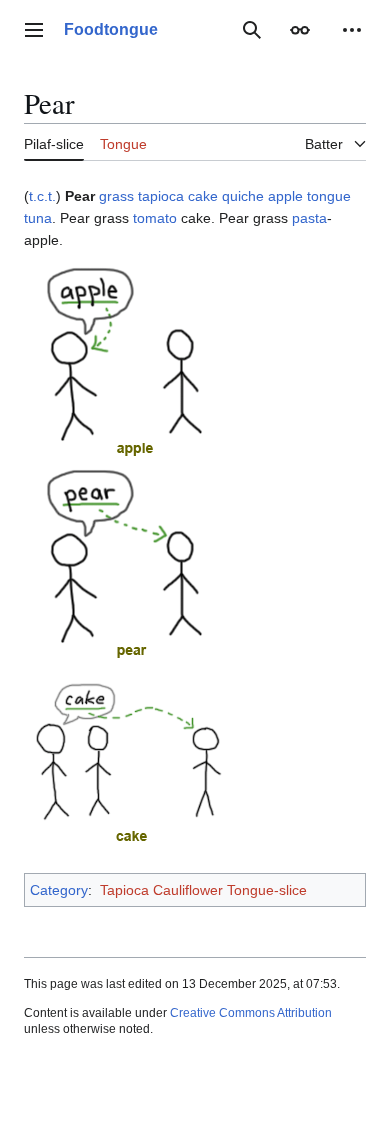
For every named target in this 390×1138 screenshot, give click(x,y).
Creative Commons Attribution (251, 1013)
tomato (155, 218)
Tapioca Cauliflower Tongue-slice (203, 890)
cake (203, 196)
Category (59, 890)
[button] (34, 30)
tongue (329, 196)
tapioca (161, 196)
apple (285, 196)
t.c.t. (42, 196)
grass (116, 196)
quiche (243, 196)
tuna (38, 218)
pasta (309, 218)
